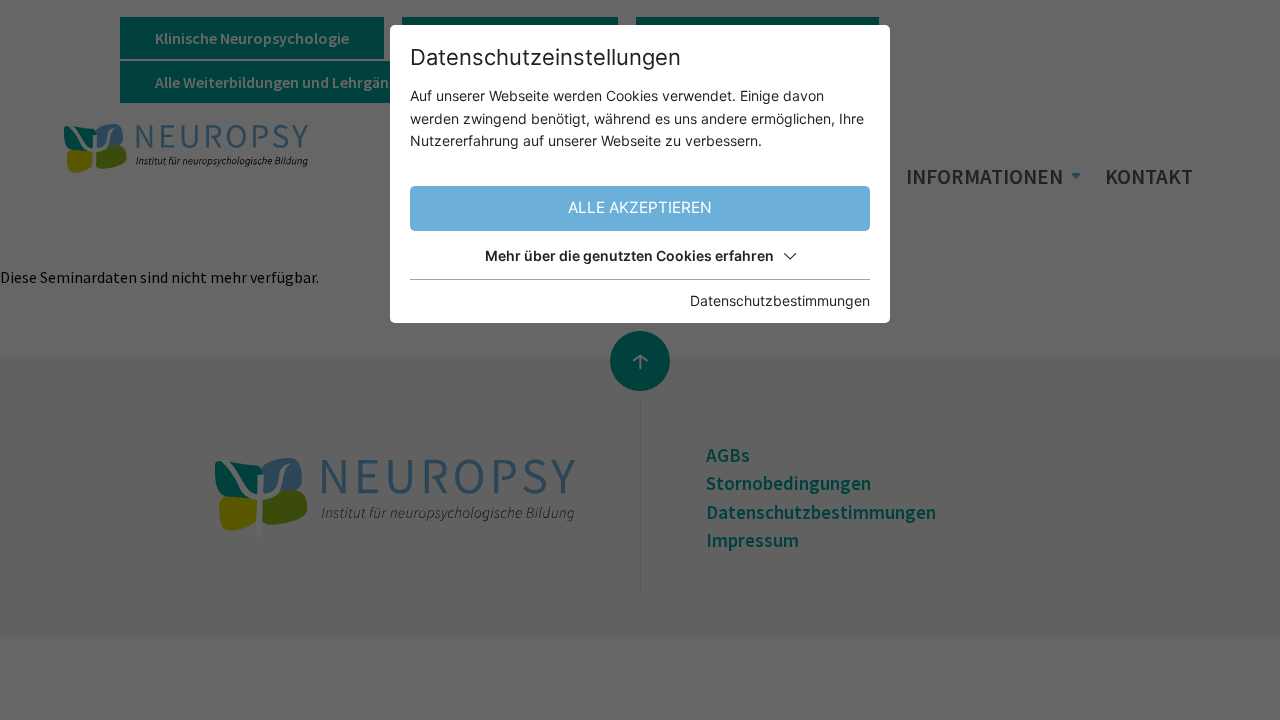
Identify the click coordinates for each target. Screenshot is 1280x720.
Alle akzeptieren (640, 207)
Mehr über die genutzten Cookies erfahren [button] (629, 255)
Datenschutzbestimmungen (780, 300)
